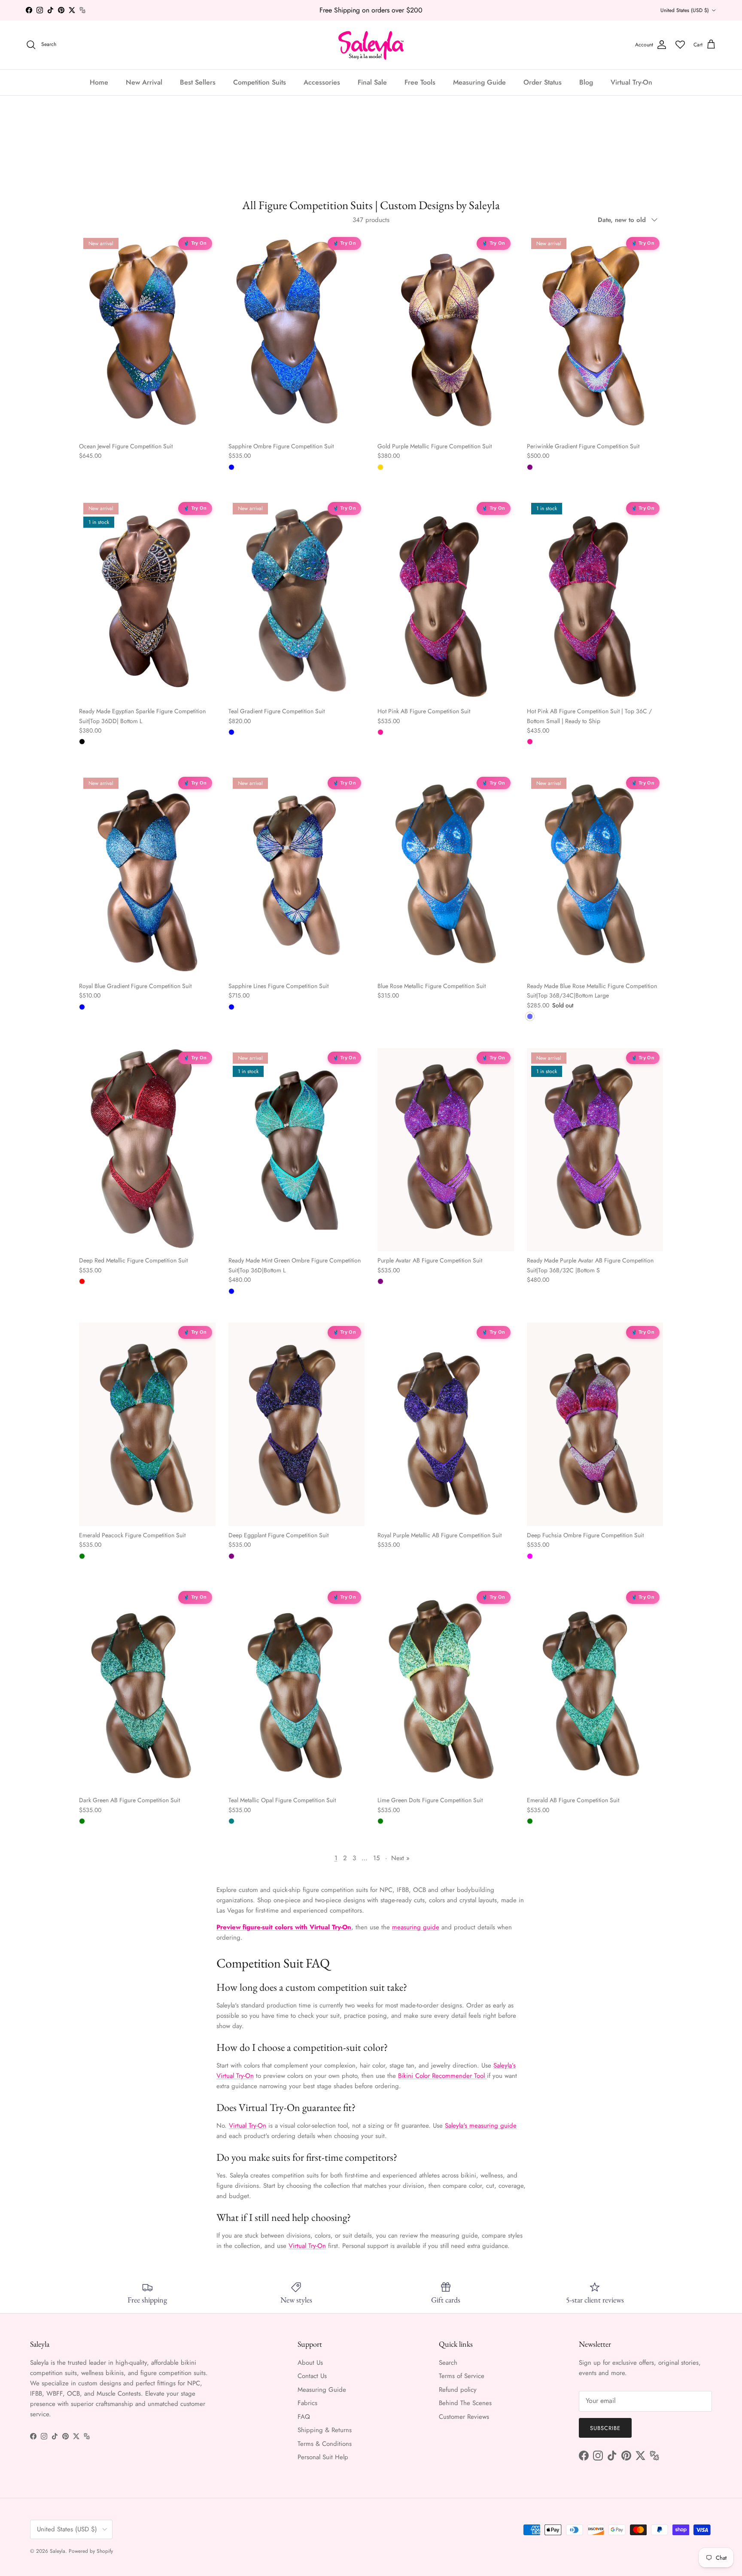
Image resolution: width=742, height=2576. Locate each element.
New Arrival (144, 82)
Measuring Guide (479, 82)
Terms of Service (462, 2376)
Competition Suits (260, 82)
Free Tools (420, 82)
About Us (310, 2363)
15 (376, 1858)
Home (99, 82)
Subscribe (605, 2428)
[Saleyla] (371, 45)
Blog (586, 82)
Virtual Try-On (631, 82)
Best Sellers (198, 82)
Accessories (322, 82)
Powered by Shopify (91, 2551)
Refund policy (458, 2390)
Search (448, 2363)
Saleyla (58, 2551)
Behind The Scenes (465, 2403)
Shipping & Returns (325, 2430)
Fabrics (307, 2403)
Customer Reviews (464, 2417)
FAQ (304, 2417)
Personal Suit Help (323, 2457)
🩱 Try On (195, 243)
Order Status (543, 82)
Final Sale (372, 82)
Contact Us (312, 2376)
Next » (400, 1858)
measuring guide (416, 1927)
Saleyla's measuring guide (481, 2126)
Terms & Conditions (325, 2444)
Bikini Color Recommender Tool (442, 2076)
